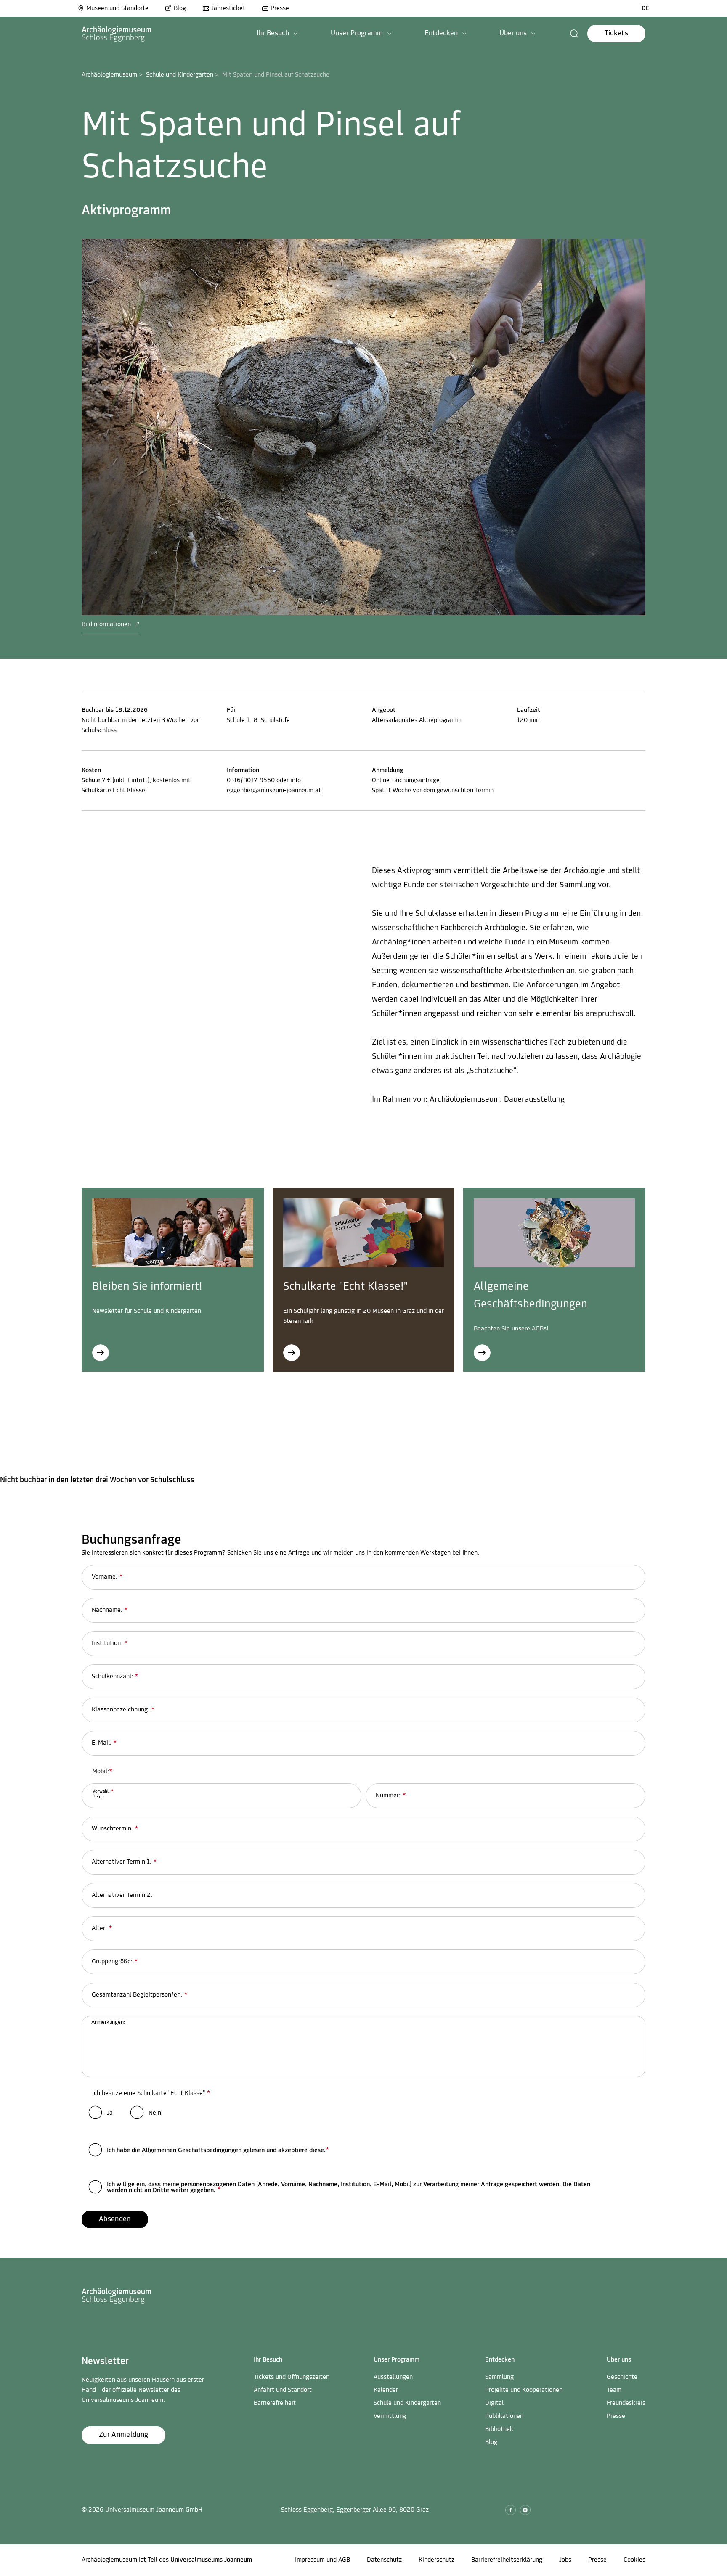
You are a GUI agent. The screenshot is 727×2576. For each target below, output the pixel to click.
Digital (494, 2403)
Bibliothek (499, 2429)
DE (646, 8)
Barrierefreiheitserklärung (507, 2560)
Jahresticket (228, 8)
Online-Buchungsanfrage (406, 780)
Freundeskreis (626, 2403)
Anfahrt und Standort (283, 2390)
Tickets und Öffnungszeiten (292, 2377)
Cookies (634, 2560)
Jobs (565, 2560)
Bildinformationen (107, 624)
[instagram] (525, 2510)
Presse (280, 8)
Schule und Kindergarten (180, 75)
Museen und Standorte (117, 8)
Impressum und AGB (322, 2560)
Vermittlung (390, 2416)
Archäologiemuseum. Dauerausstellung (497, 1100)
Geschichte (622, 2377)
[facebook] (511, 2510)
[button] (277, 34)
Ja (110, 2113)
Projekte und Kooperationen (524, 2390)
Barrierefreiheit (275, 2403)
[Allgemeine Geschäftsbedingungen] (482, 1353)
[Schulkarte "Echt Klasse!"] (292, 1353)
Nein (155, 2113)
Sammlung (499, 2377)
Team (614, 2390)
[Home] (117, 34)
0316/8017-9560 (251, 780)
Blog (180, 8)
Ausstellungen (393, 2377)
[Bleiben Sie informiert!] (101, 1353)
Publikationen (504, 2416)
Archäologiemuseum (109, 75)
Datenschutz (384, 2560)
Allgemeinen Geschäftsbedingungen (192, 2150)
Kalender (386, 2390)
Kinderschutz (436, 2560)
